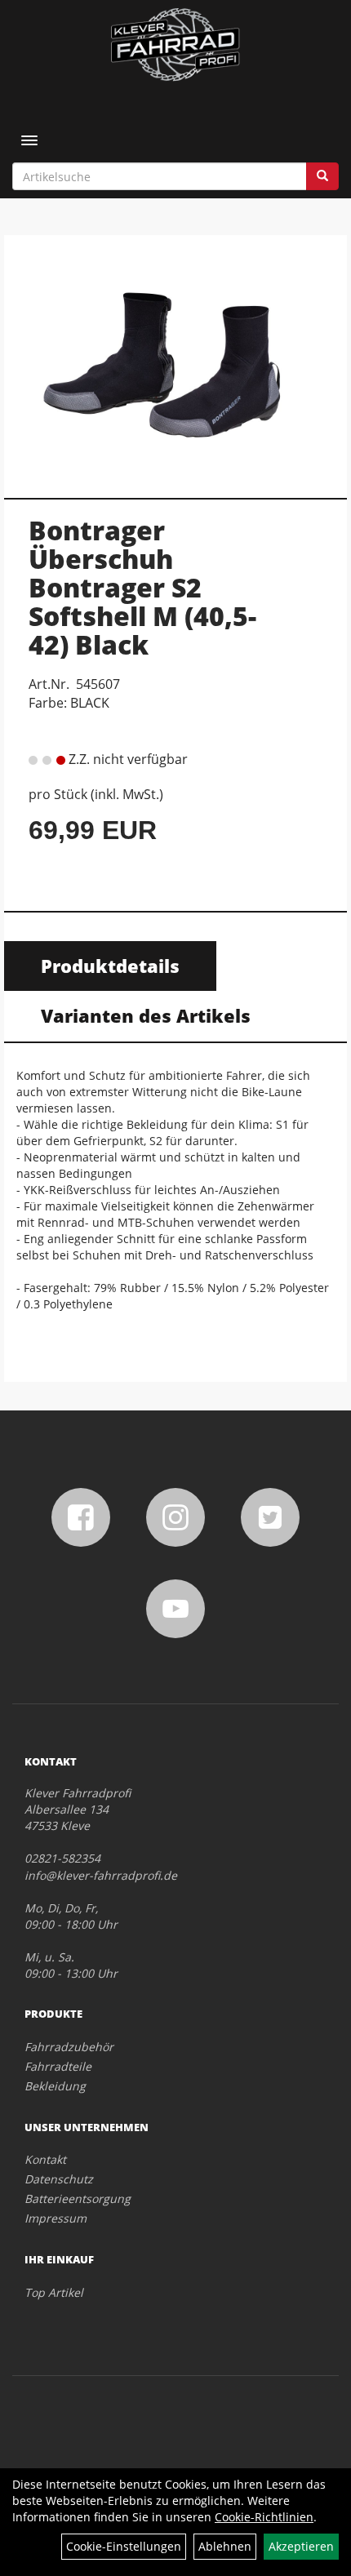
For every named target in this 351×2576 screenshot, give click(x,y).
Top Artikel (54, 2292)
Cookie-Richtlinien (264, 2517)
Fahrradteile (58, 2066)
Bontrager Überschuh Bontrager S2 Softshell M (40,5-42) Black (142, 588)
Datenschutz (59, 2179)
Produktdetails (110, 966)
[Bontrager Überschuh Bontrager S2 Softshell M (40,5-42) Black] (175, 358)
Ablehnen (225, 2546)
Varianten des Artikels (146, 1015)
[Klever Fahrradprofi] (175, 45)
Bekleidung (55, 2086)
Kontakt (45, 2159)
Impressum (56, 2218)
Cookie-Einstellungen (124, 2546)
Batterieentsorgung (78, 2198)
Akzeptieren (301, 2546)
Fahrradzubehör (69, 2047)
